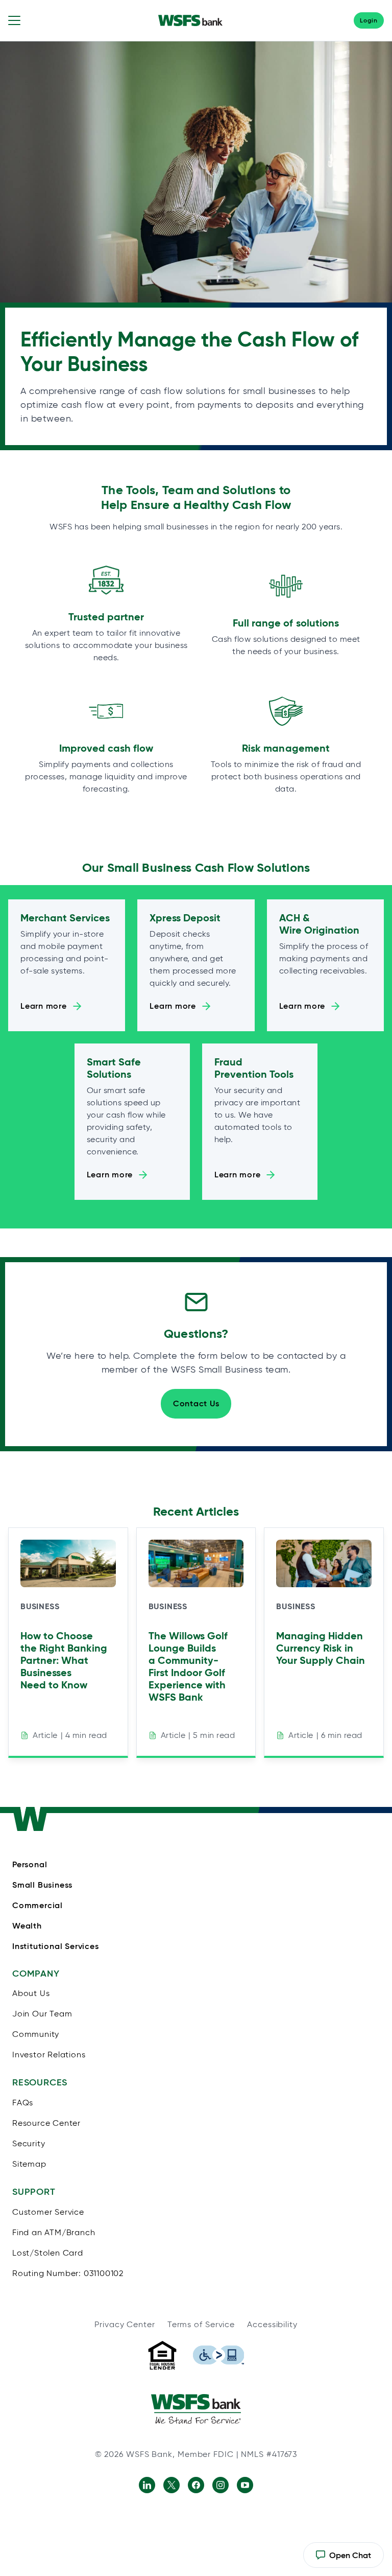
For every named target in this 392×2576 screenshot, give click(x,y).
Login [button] (369, 20)
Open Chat (343, 2559)
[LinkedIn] (147, 2485)
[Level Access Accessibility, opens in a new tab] (218, 2355)
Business (40, 1606)
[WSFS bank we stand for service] (196, 2409)
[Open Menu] (14, 20)
